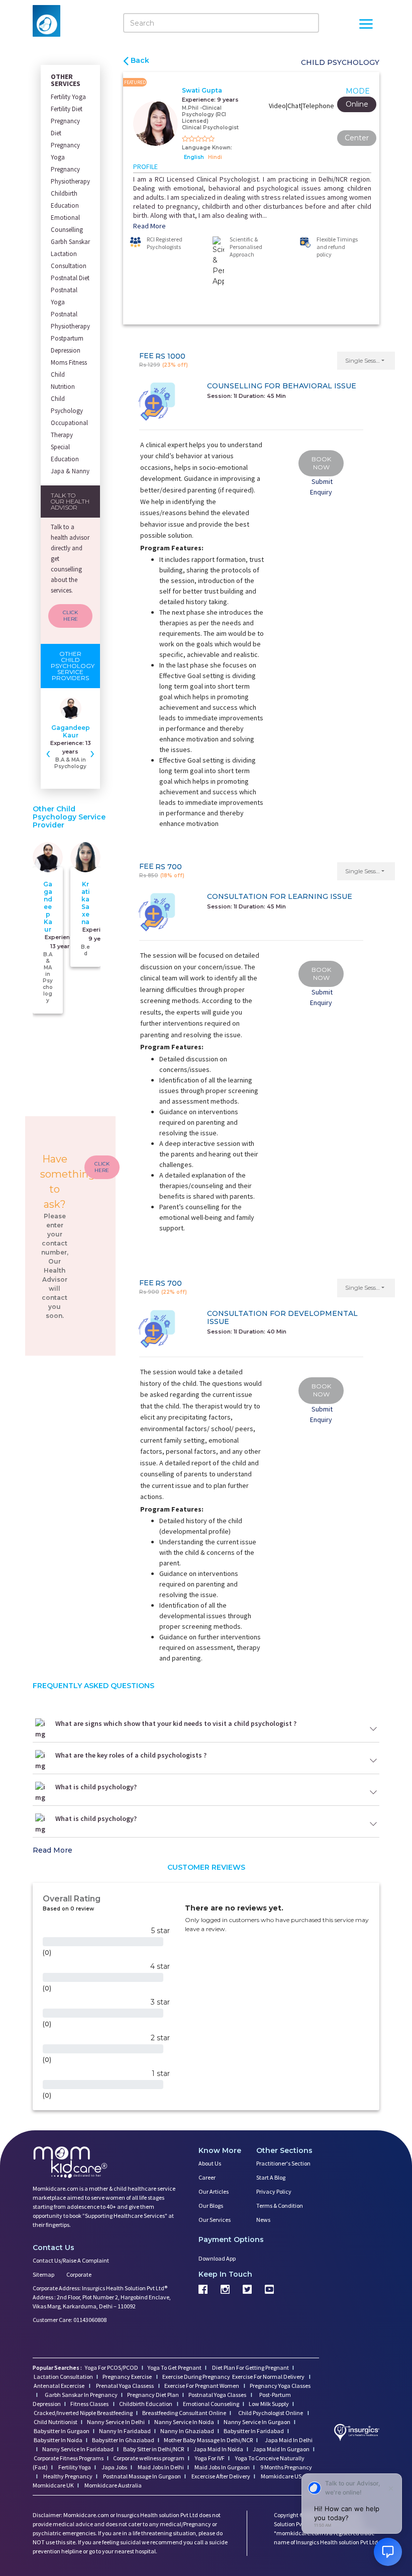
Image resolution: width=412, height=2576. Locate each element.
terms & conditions (234, 1306)
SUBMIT (206, 1343)
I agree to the (209, 1306)
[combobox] (159, 1287)
